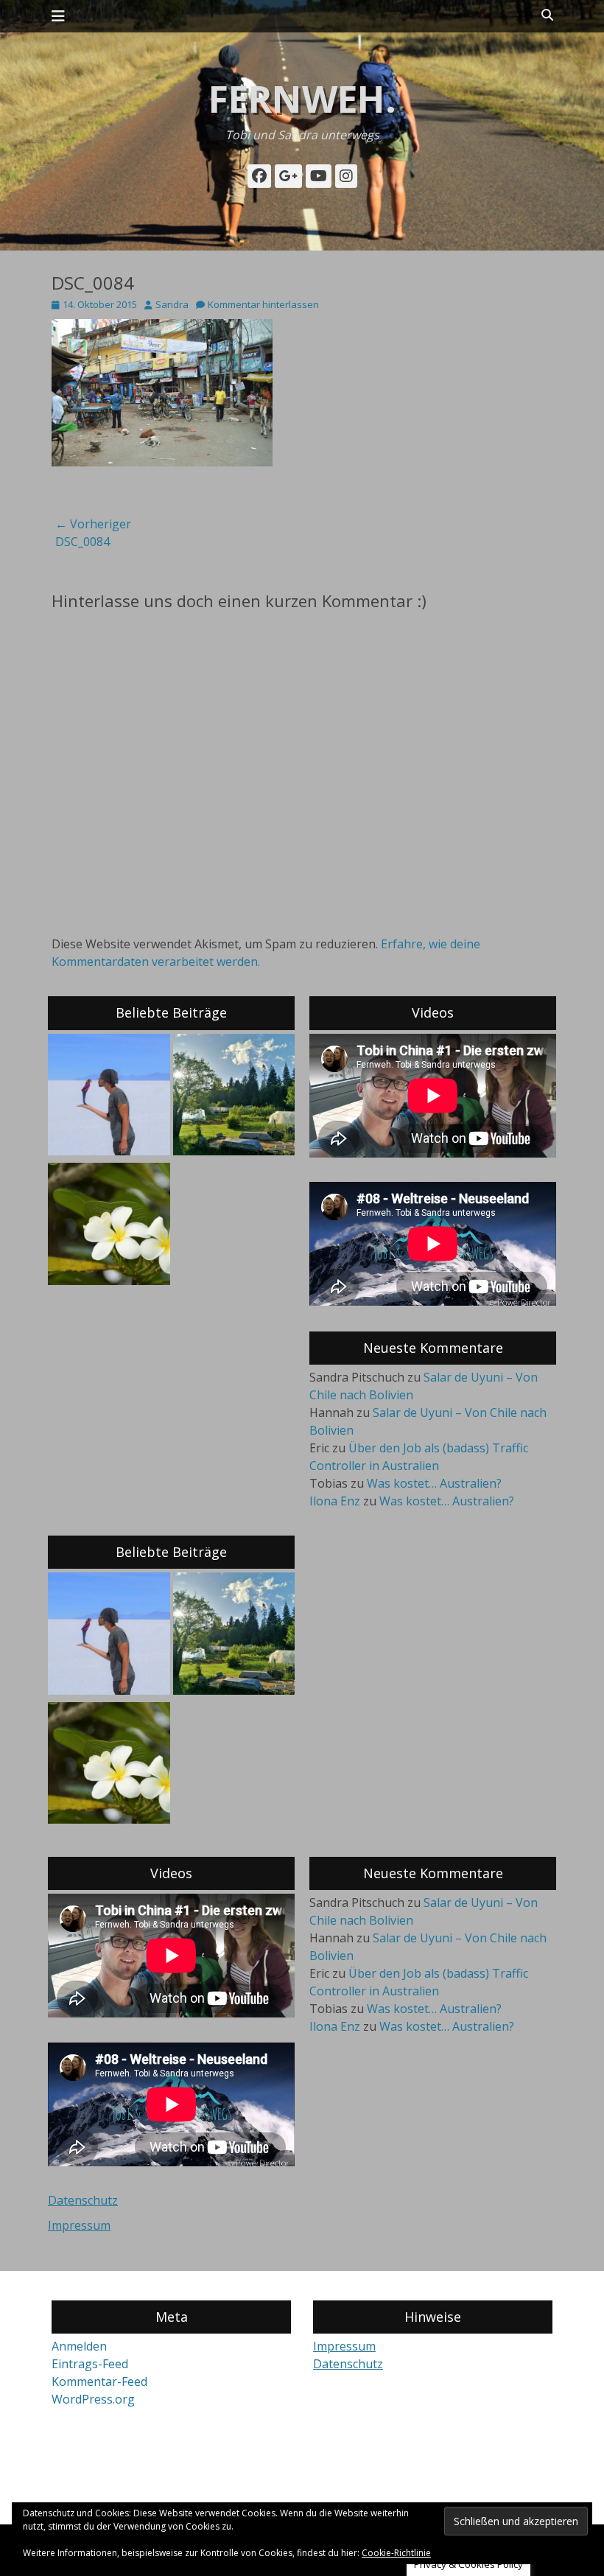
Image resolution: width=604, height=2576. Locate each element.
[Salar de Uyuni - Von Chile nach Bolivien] (109, 1097)
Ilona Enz (335, 1501)
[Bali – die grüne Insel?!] (109, 1226)
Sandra (172, 304)
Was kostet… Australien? (434, 1483)
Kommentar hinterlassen (263, 304)
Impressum (79, 2225)
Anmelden (79, 2346)
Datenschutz (83, 2200)
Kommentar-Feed (99, 2381)
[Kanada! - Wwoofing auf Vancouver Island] (234, 1097)
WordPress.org (93, 2399)
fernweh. (302, 99)
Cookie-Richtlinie (396, 2553)
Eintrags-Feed (90, 2364)
